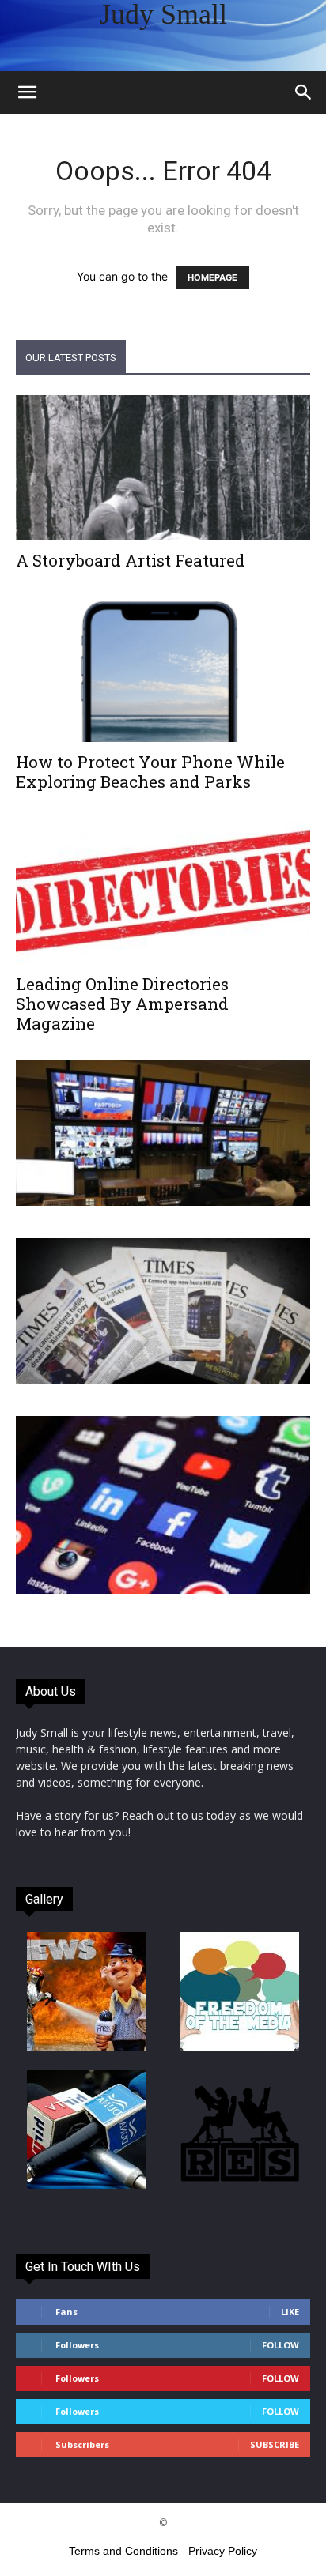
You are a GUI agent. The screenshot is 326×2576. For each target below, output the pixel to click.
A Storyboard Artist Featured (131, 560)
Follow (281, 2345)
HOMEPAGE (212, 277)
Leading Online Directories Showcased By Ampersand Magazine (122, 1004)
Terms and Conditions (123, 2551)
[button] (27, 92)
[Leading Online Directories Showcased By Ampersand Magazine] (163, 891)
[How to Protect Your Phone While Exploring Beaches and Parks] (163, 670)
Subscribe (275, 2444)
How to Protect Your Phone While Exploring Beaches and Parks (150, 772)
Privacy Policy (223, 2551)
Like (290, 2312)
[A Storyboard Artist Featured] (163, 468)
